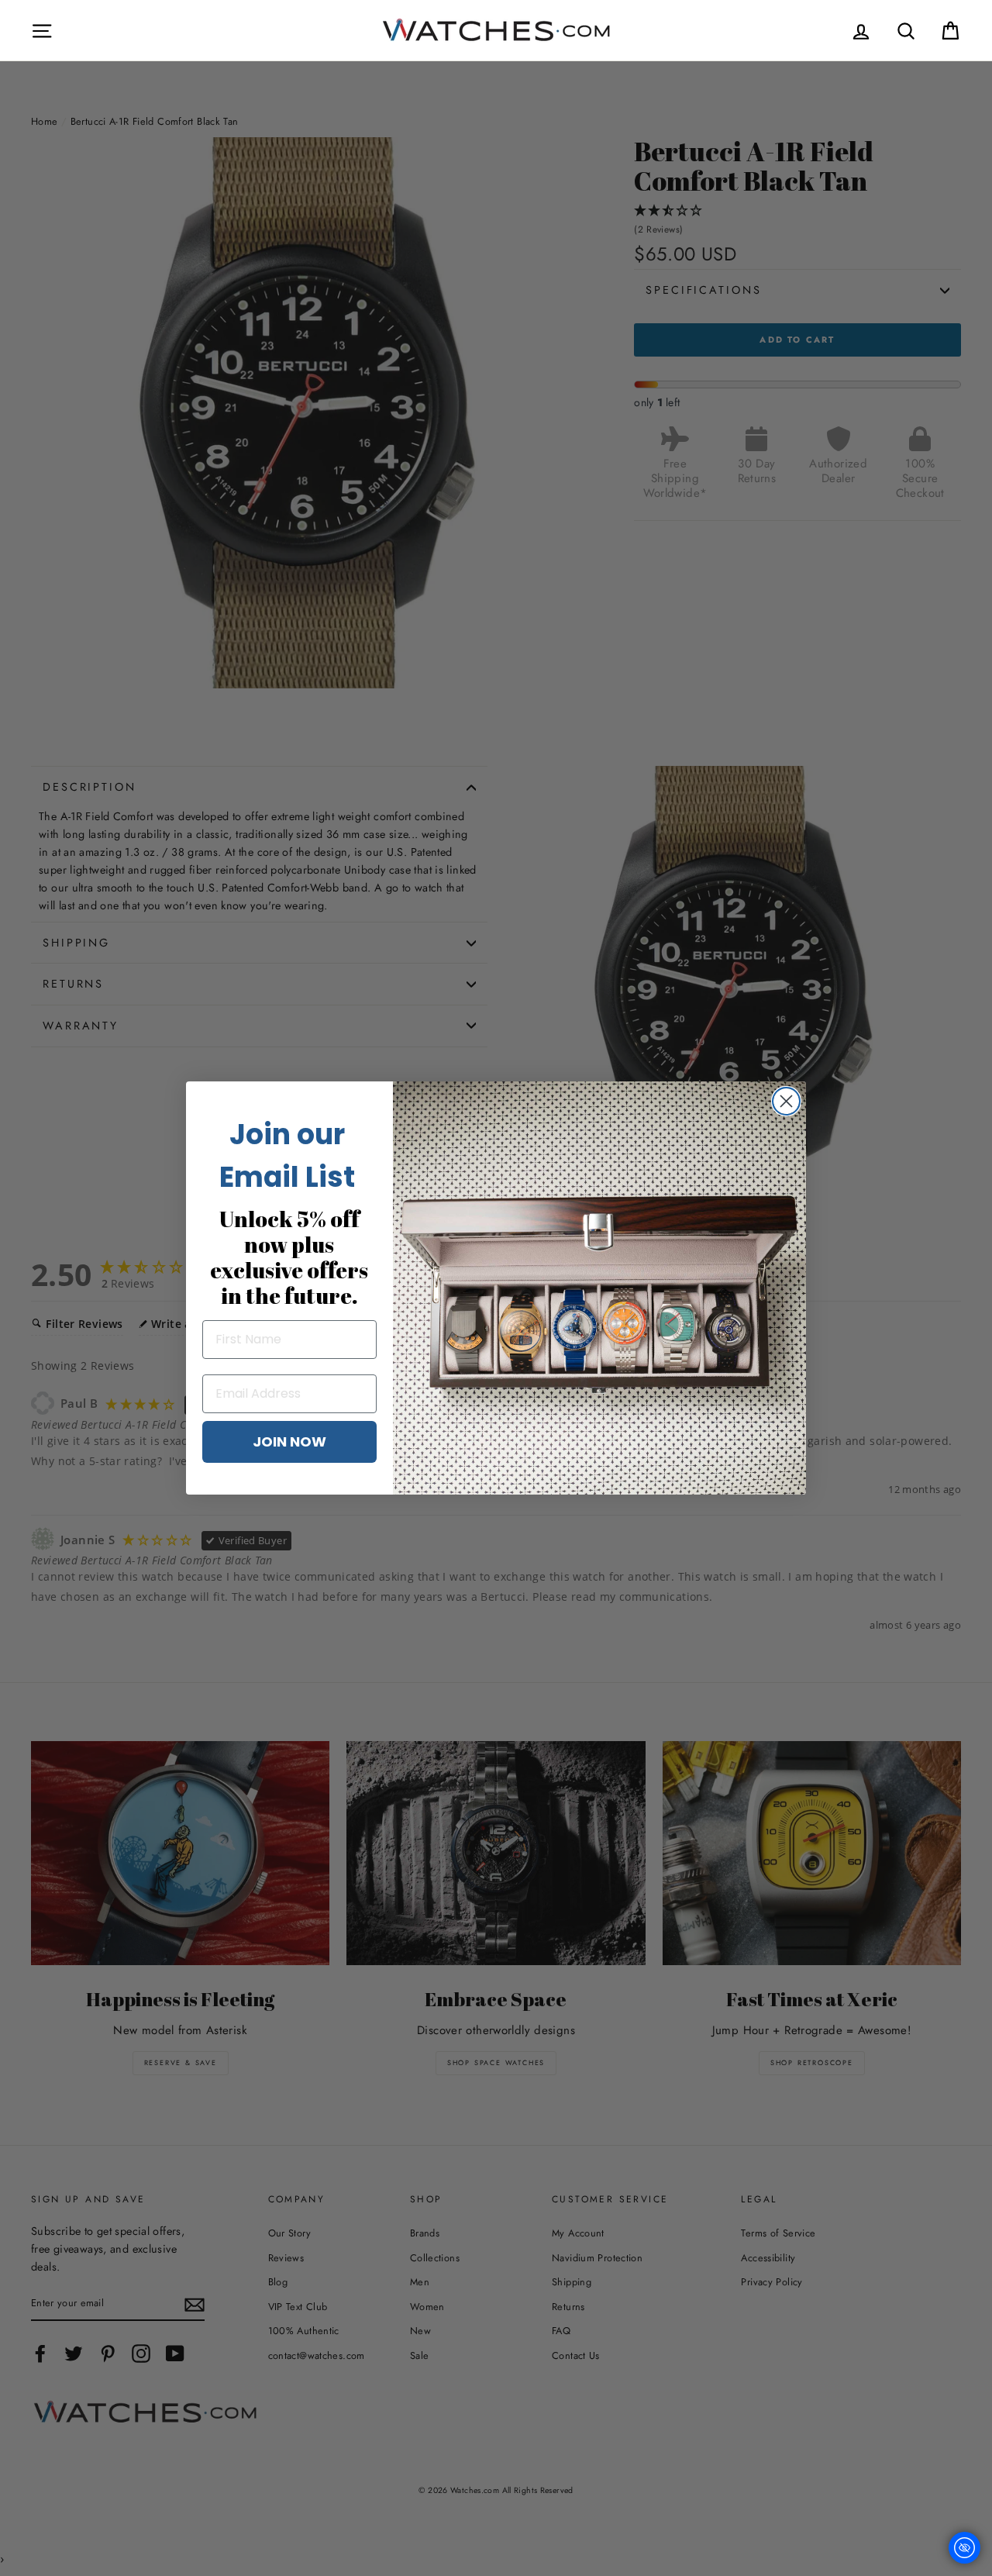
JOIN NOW (289, 1441)
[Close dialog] (786, 1101)
